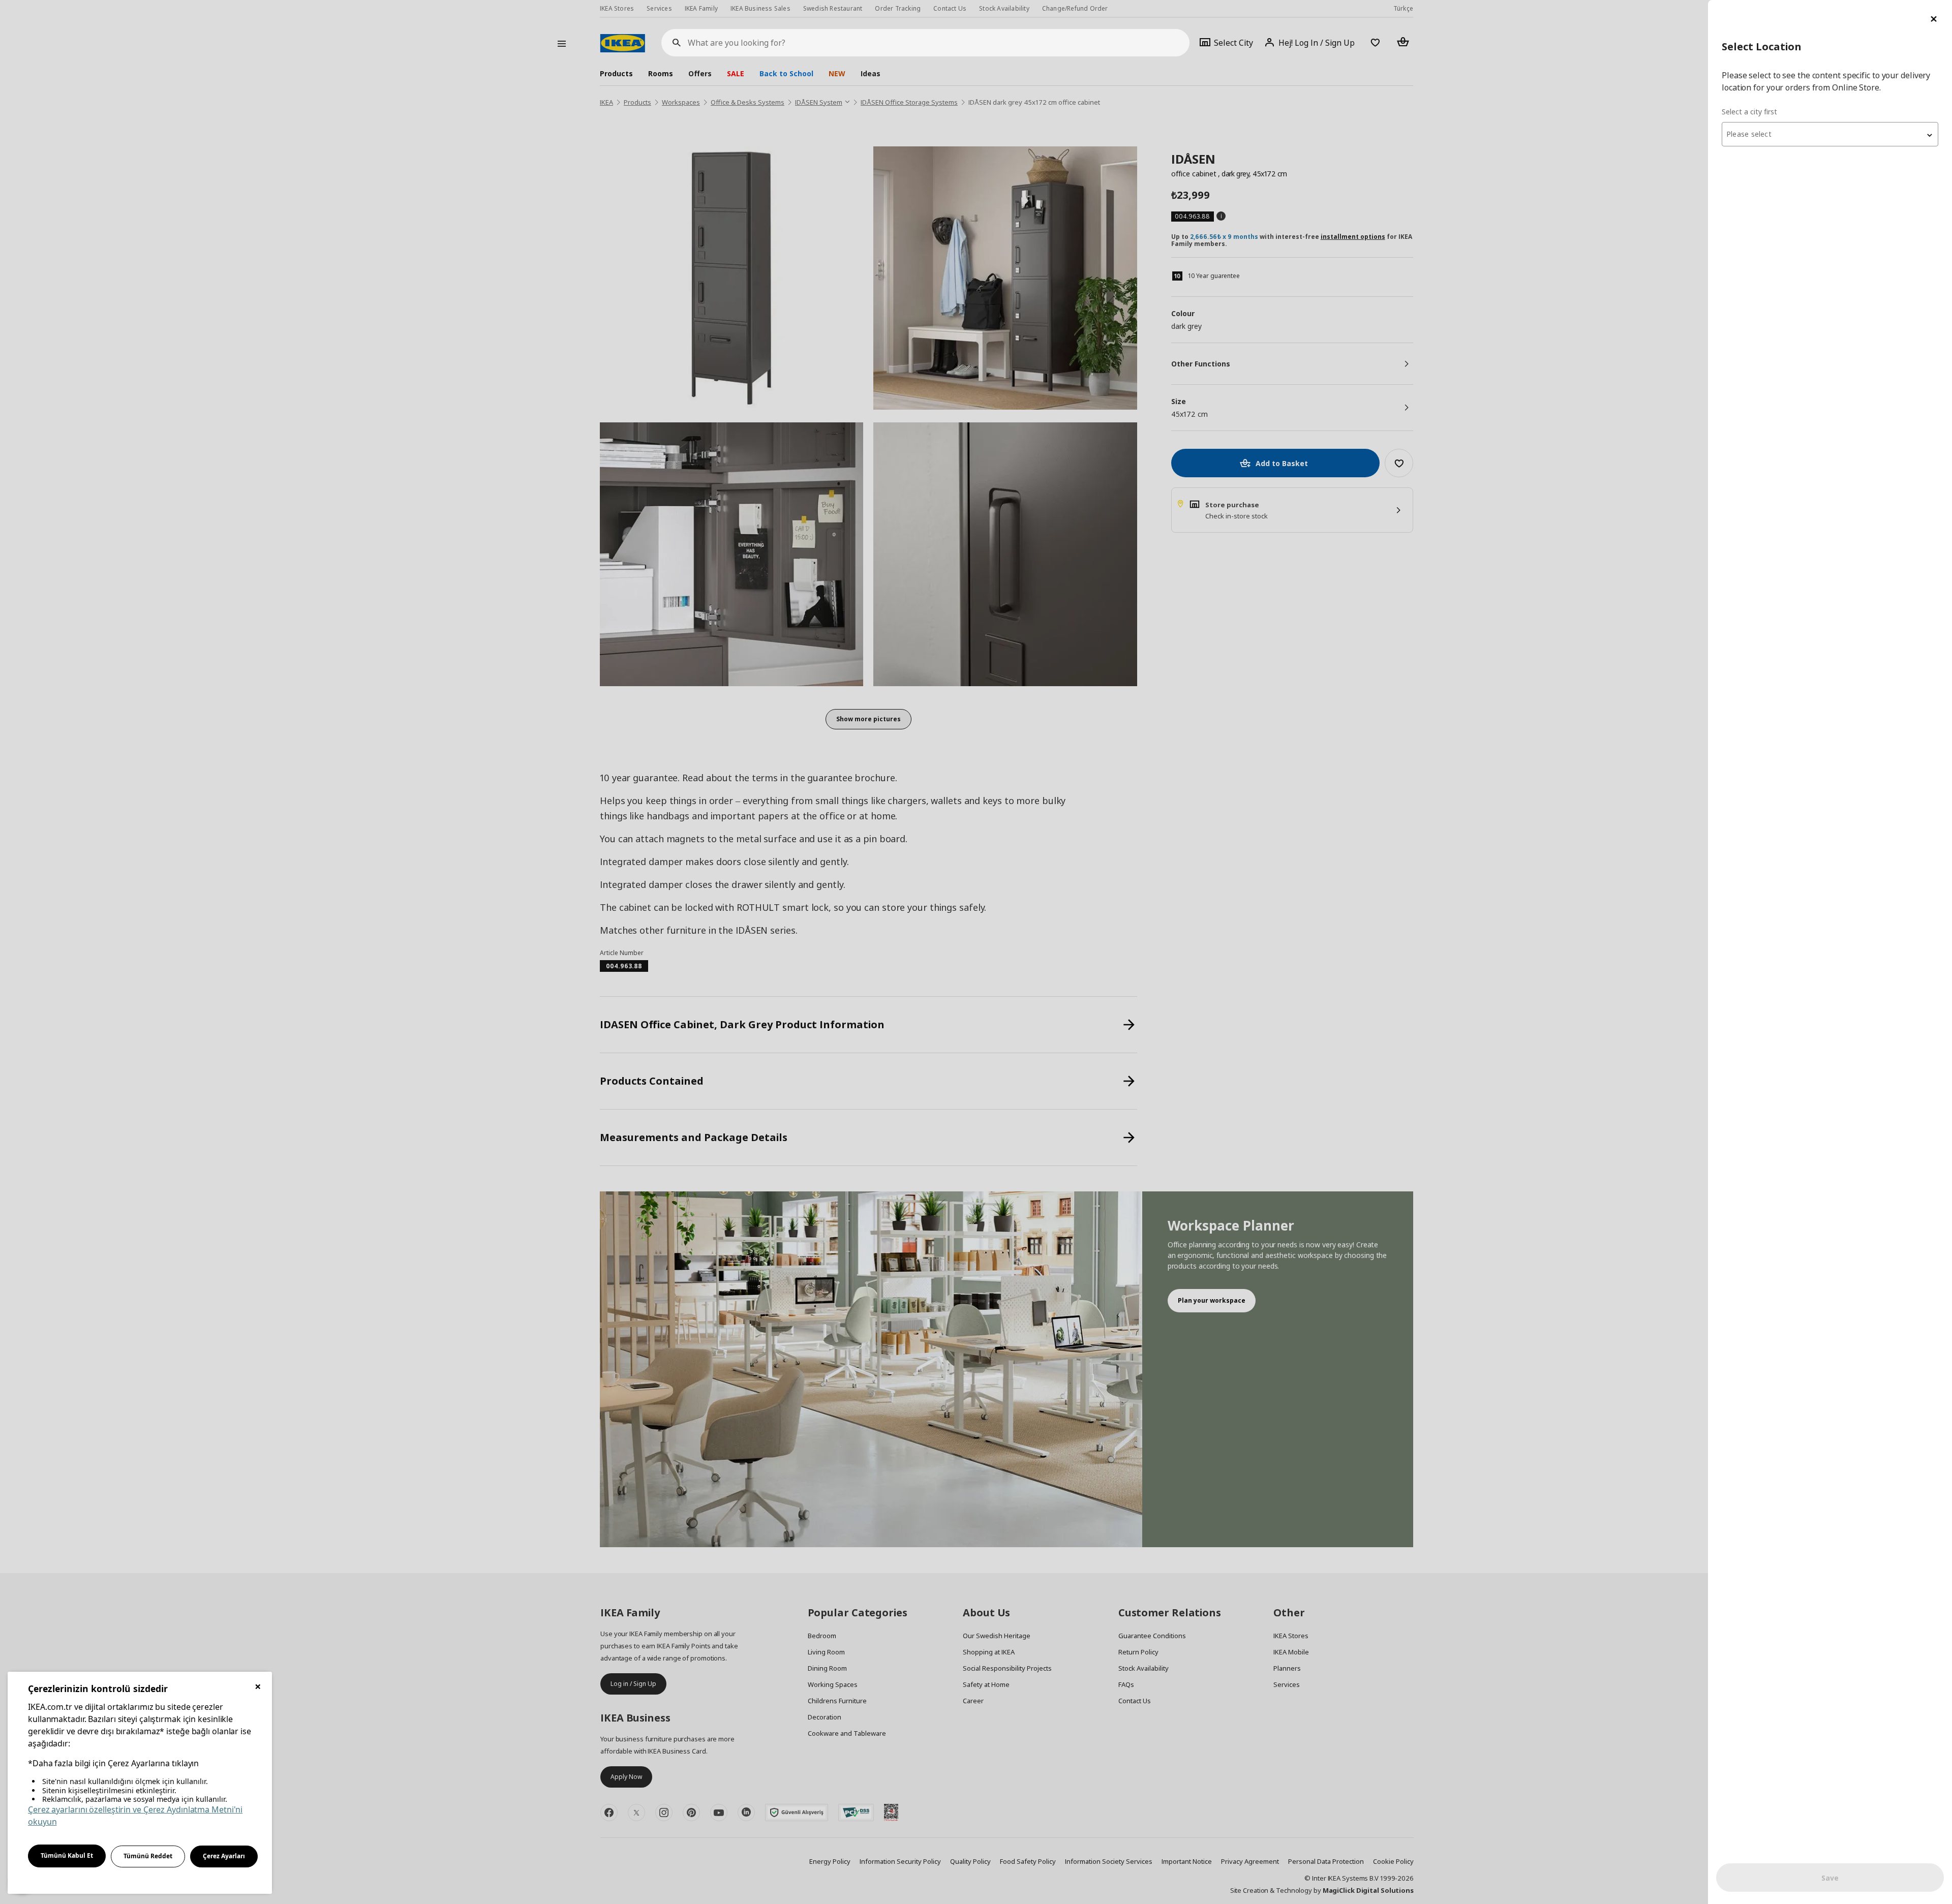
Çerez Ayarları (224, 1856)
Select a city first (1749, 112)
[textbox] (1830, 134)
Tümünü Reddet (148, 1856)
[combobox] (1830, 134)
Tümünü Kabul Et (67, 1855)
